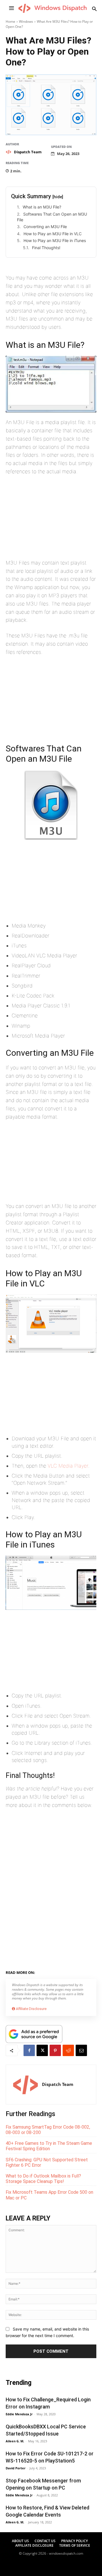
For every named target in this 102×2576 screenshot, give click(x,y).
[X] (42, 2050)
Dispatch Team (28, 152)
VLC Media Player (68, 1466)
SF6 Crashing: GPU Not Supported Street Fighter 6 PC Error (47, 2162)
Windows (26, 21)
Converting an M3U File (45, 227)
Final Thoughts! (46, 248)
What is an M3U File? (42, 207)
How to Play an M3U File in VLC (53, 234)
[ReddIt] (68, 2050)
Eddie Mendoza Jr (19, 2414)
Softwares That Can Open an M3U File (52, 217)
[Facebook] (29, 2050)
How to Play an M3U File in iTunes (55, 240)
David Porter (16, 2468)
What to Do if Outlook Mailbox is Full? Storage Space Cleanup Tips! (43, 2179)
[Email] (81, 2050)
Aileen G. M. (15, 2441)
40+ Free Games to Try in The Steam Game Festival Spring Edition (49, 2146)
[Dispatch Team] (9, 152)
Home (10, 21)
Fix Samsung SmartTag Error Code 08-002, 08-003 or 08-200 (48, 2130)
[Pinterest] (55, 2050)
